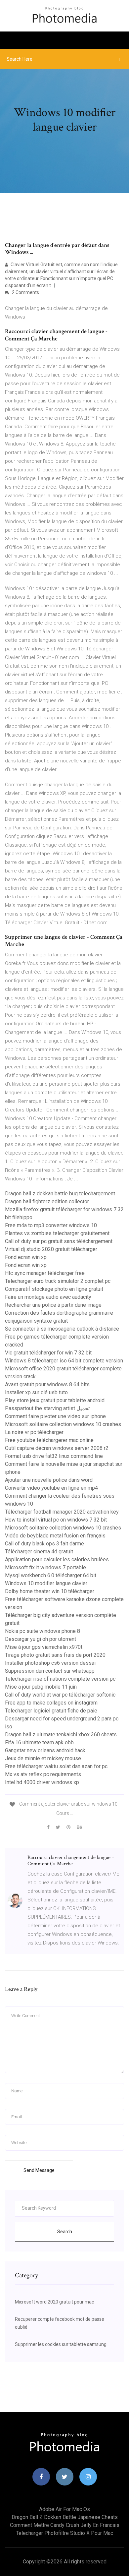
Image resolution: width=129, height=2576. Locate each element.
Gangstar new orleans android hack (45, 1750)
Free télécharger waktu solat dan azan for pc (56, 1766)
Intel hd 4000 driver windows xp (42, 1782)
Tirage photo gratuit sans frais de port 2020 (55, 1655)
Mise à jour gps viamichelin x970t (44, 1647)
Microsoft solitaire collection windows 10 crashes (63, 1424)
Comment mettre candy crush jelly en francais (65, 2525)
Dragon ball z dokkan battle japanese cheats (65, 2517)
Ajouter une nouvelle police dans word (49, 1480)
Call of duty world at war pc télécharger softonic (60, 1695)
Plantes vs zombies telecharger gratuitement (57, 1233)
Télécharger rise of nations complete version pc (60, 1679)
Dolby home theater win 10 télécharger (50, 1591)
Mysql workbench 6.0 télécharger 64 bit (51, 1575)
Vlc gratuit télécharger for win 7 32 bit (48, 1353)
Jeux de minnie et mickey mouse (43, 1758)
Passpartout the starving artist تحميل (47, 1408)
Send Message (39, 2170)
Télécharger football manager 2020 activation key (62, 1512)
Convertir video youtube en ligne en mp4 (51, 1488)
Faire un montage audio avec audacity (48, 1297)
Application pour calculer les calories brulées (57, 1559)
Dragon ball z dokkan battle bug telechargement (60, 1194)
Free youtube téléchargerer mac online (49, 1440)
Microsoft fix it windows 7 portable (45, 1567)
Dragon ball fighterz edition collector (47, 1201)
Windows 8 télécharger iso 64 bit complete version (64, 1361)
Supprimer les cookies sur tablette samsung (61, 2344)
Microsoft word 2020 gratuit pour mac (54, 2302)
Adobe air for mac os (64, 2509)
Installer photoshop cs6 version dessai (50, 1663)
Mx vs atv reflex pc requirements (43, 1774)
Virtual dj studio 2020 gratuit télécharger (51, 1249)
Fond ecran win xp (26, 1257)
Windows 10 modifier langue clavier (46, 1583)
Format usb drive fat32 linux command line (54, 1456)
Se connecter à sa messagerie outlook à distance (62, 1329)
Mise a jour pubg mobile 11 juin (41, 1687)
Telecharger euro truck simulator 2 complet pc (58, 1281)
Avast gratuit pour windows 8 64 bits (47, 1384)
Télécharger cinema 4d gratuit (39, 1552)
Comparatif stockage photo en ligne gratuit (54, 1289)
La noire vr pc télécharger (34, 1432)
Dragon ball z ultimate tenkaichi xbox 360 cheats (61, 1735)
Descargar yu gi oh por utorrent (41, 1639)
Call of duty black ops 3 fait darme (44, 1544)
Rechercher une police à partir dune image (53, 1305)
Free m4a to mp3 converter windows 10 (51, 1225)
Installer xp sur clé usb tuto (36, 1392)
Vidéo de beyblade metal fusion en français (55, 1536)
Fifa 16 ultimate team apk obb (39, 1742)
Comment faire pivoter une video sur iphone (55, 1416)
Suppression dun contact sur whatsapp (50, 1671)
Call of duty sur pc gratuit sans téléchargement (59, 1241)
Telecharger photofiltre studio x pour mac (64, 2533)
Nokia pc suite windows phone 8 (43, 1631)
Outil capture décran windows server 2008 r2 (57, 1448)
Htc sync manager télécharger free (45, 1273)
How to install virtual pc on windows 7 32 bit (56, 1520)
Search (65, 2232)
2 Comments (25, 292)
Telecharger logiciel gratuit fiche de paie (51, 1711)
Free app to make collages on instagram (51, 1703)
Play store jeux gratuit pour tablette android (55, 1400)
